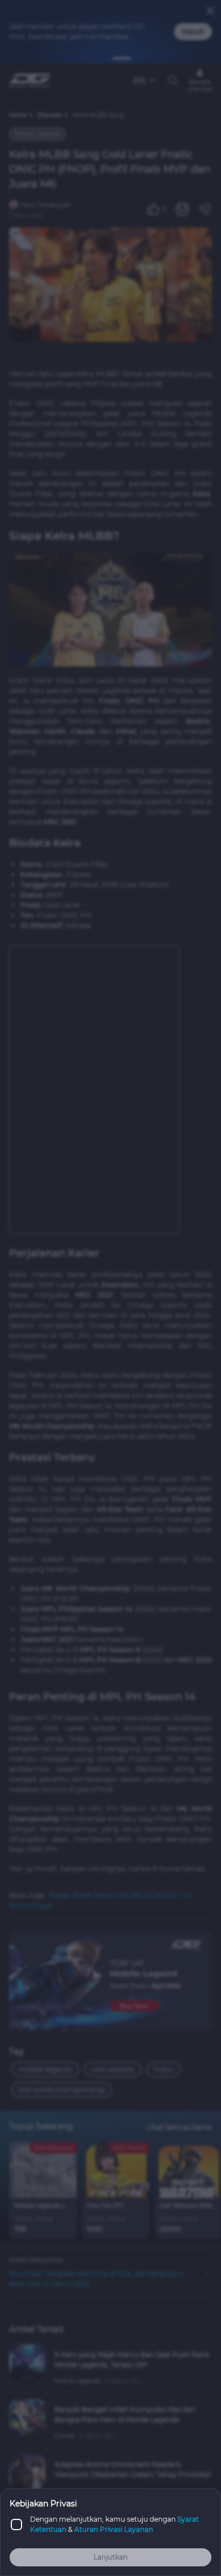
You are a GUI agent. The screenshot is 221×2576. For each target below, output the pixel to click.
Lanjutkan (110, 2557)
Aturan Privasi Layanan (114, 2529)
